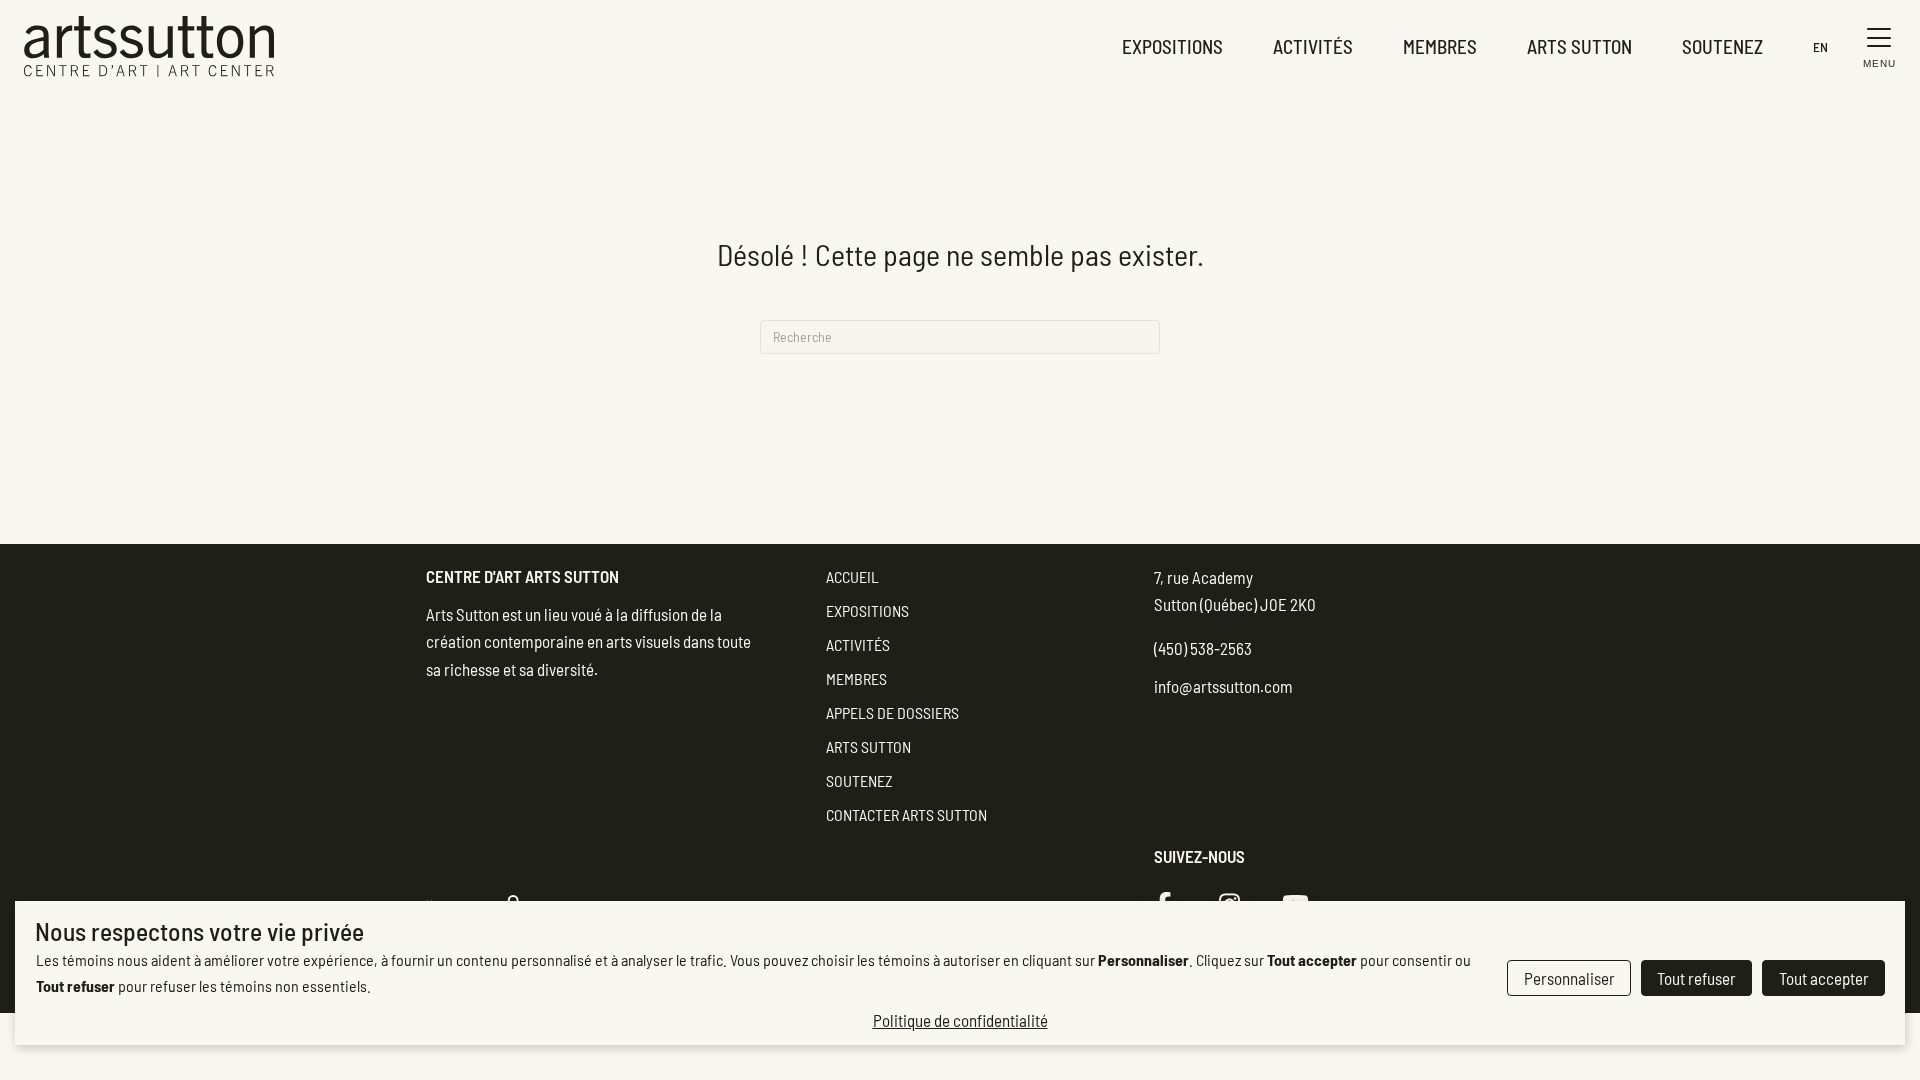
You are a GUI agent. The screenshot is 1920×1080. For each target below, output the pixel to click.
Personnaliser (1569, 978)
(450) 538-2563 (1203, 648)
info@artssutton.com (1223, 686)
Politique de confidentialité (960, 1020)
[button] (1874, 46)
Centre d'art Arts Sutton (522, 576)
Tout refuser (1696, 978)
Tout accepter (1824, 978)
